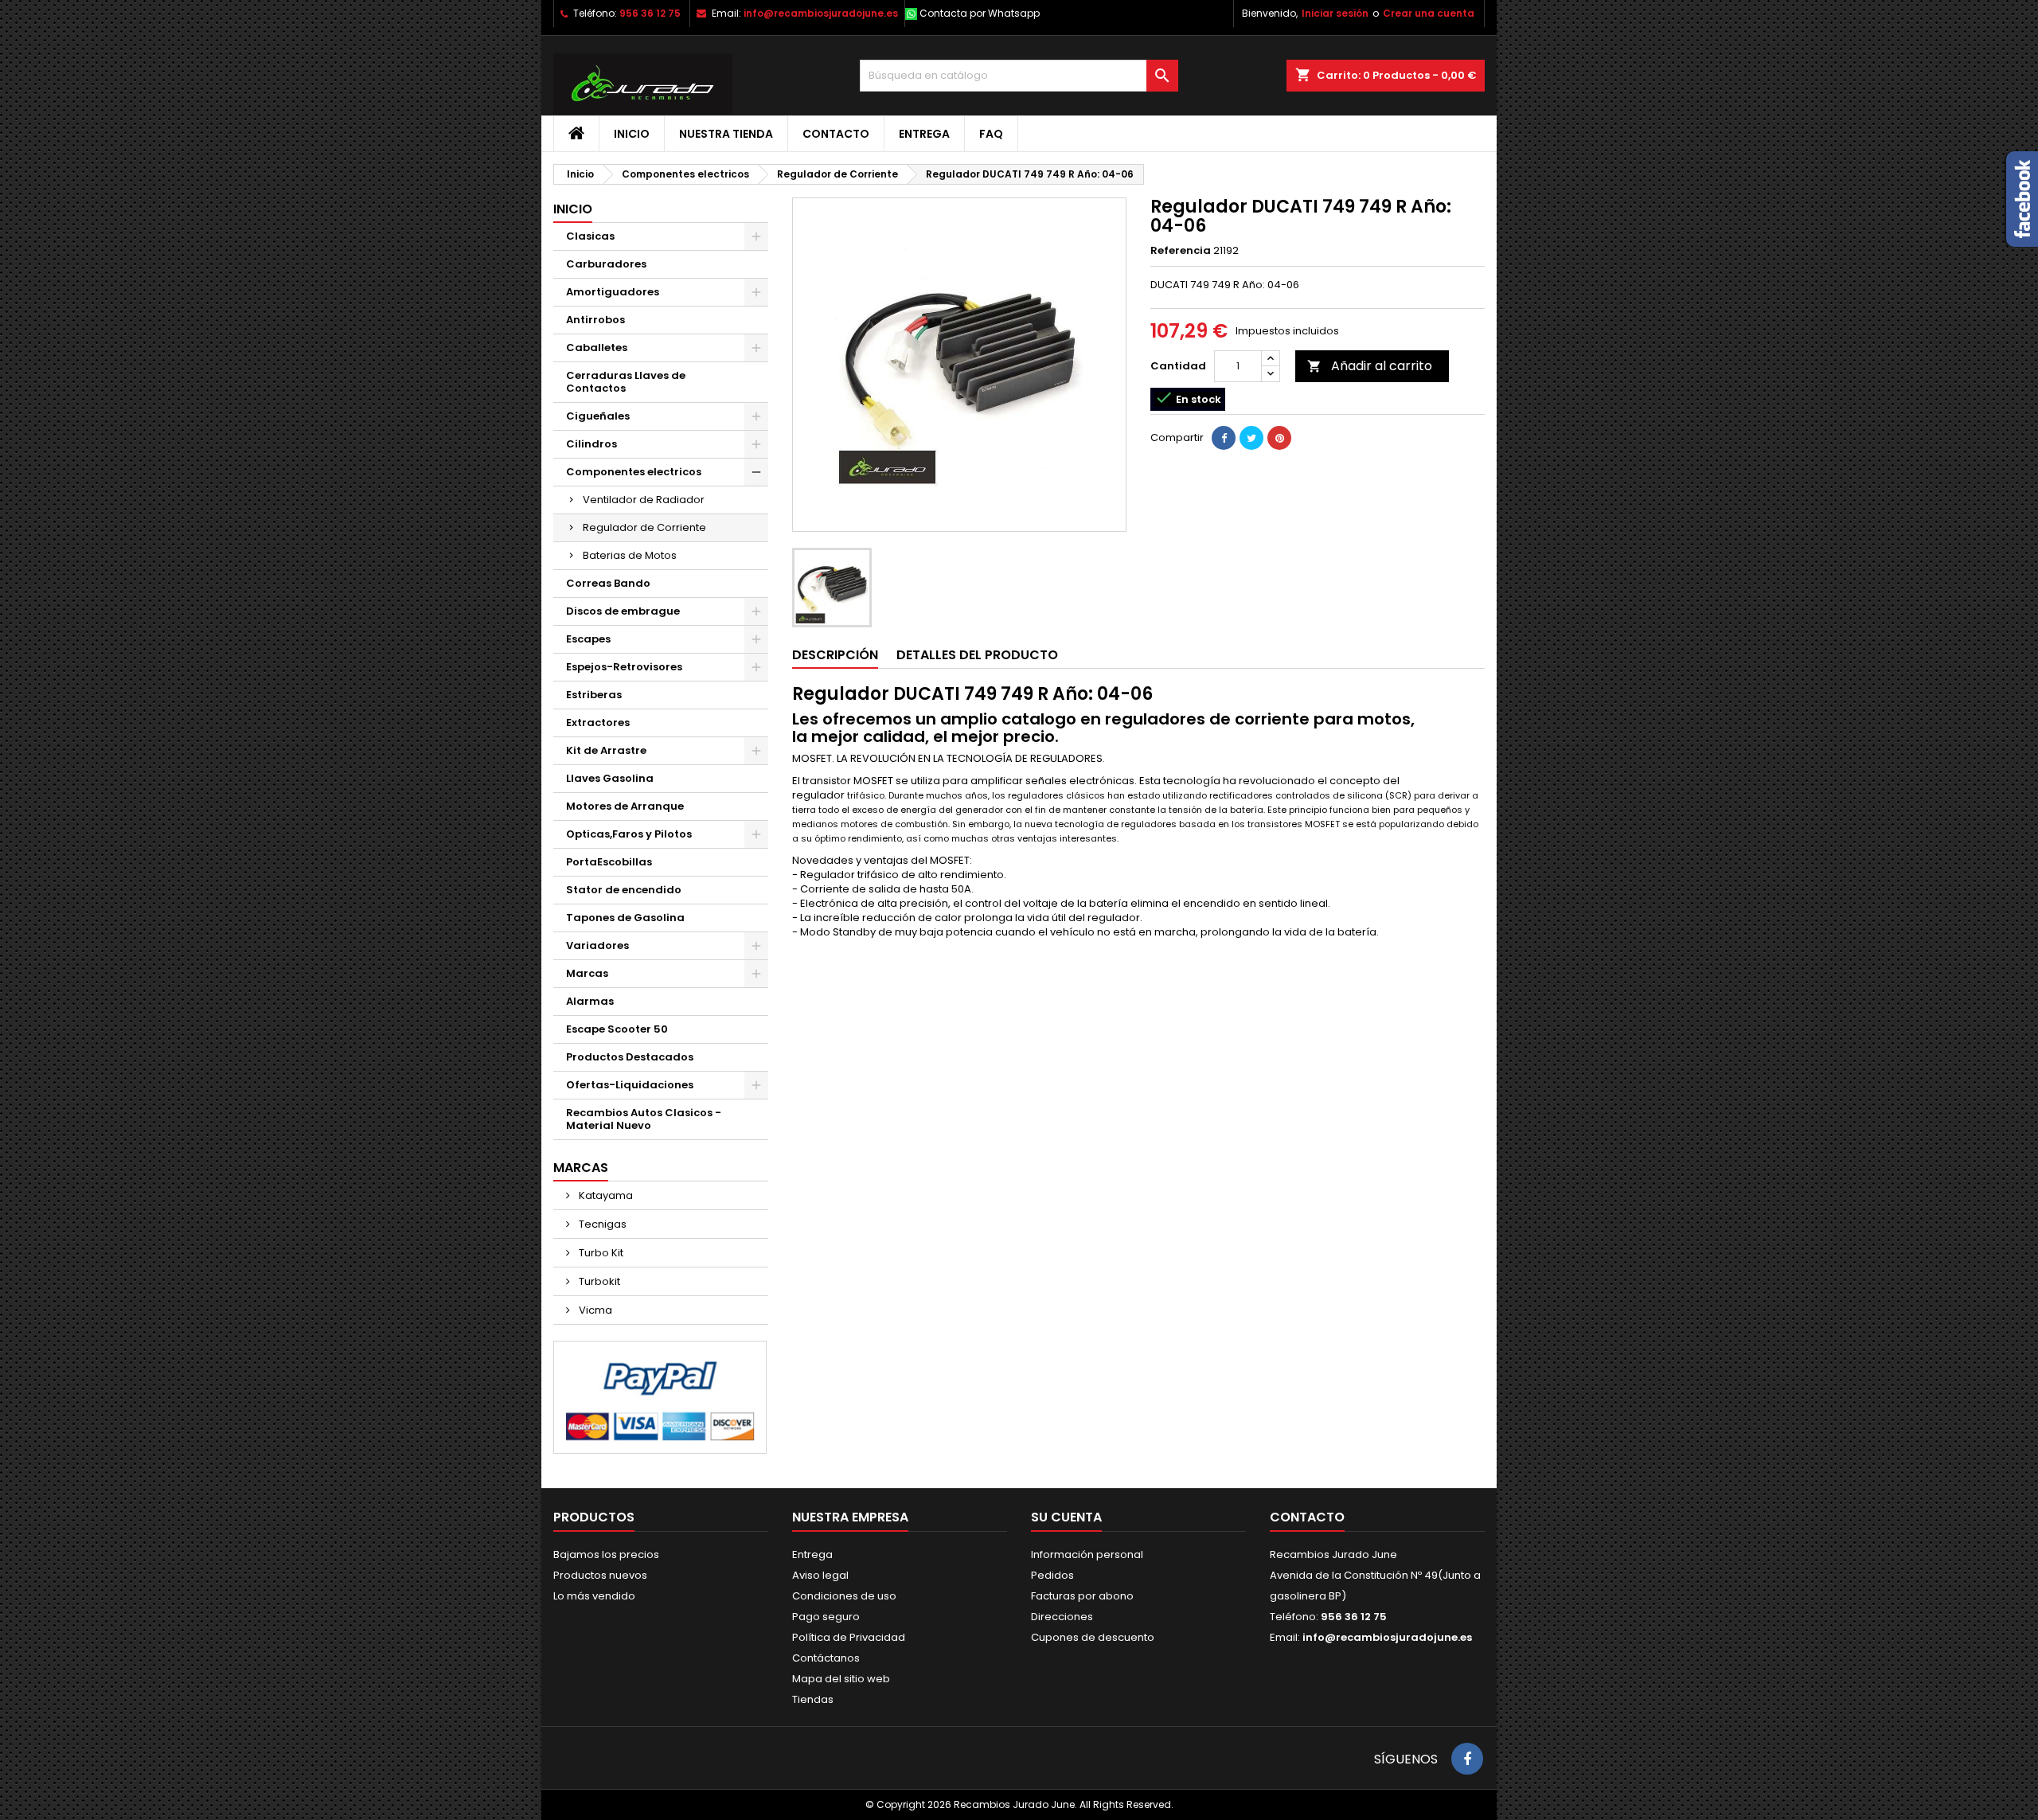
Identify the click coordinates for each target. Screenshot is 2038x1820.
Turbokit (598, 1281)
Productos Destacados (630, 1057)
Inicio (632, 134)
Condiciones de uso (844, 1596)
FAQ (991, 134)
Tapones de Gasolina (625, 918)
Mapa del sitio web (841, 1679)
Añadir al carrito (1370, 366)
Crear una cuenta (1429, 13)
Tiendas (813, 1699)
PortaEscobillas (609, 862)
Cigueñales (598, 416)
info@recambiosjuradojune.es (821, 13)
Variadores (597, 945)
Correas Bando (608, 583)
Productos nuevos (600, 1575)
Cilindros (591, 444)
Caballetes (597, 348)
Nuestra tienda (726, 134)
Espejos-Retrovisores (624, 667)
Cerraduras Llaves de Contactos (626, 382)
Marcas (587, 973)
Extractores (598, 723)
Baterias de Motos (630, 555)
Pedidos (1052, 1575)
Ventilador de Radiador (644, 500)
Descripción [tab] (835, 655)
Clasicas (590, 236)
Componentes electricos (634, 472)
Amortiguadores (613, 292)
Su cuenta (1066, 1517)
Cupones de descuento (1093, 1637)
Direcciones (1062, 1617)
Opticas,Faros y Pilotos (629, 834)
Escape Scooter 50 (617, 1029)
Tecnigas (601, 1224)
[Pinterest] (1279, 438)
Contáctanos (826, 1658)
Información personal (1087, 1554)
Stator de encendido (624, 890)
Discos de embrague (623, 611)
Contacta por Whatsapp (980, 13)
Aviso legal (820, 1575)
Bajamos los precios (606, 1554)
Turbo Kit (600, 1253)
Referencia (1181, 251)
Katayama (605, 1195)
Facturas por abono (1082, 1596)
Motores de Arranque (625, 806)
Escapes (588, 639)
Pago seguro (826, 1617)
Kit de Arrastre (606, 750)
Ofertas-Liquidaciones (630, 1085)
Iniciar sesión (1335, 13)
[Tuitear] (1251, 438)
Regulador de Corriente (644, 527)
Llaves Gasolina (610, 778)
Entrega (924, 134)
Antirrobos (595, 320)
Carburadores (606, 264)
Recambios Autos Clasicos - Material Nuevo (644, 1119)
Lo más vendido (594, 1596)
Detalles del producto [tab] (977, 655)
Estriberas (594, 695)
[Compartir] (1224, 438)
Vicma (594, 1310)
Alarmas (590, 1001)
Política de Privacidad (849, 1637)
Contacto (836, 134)
